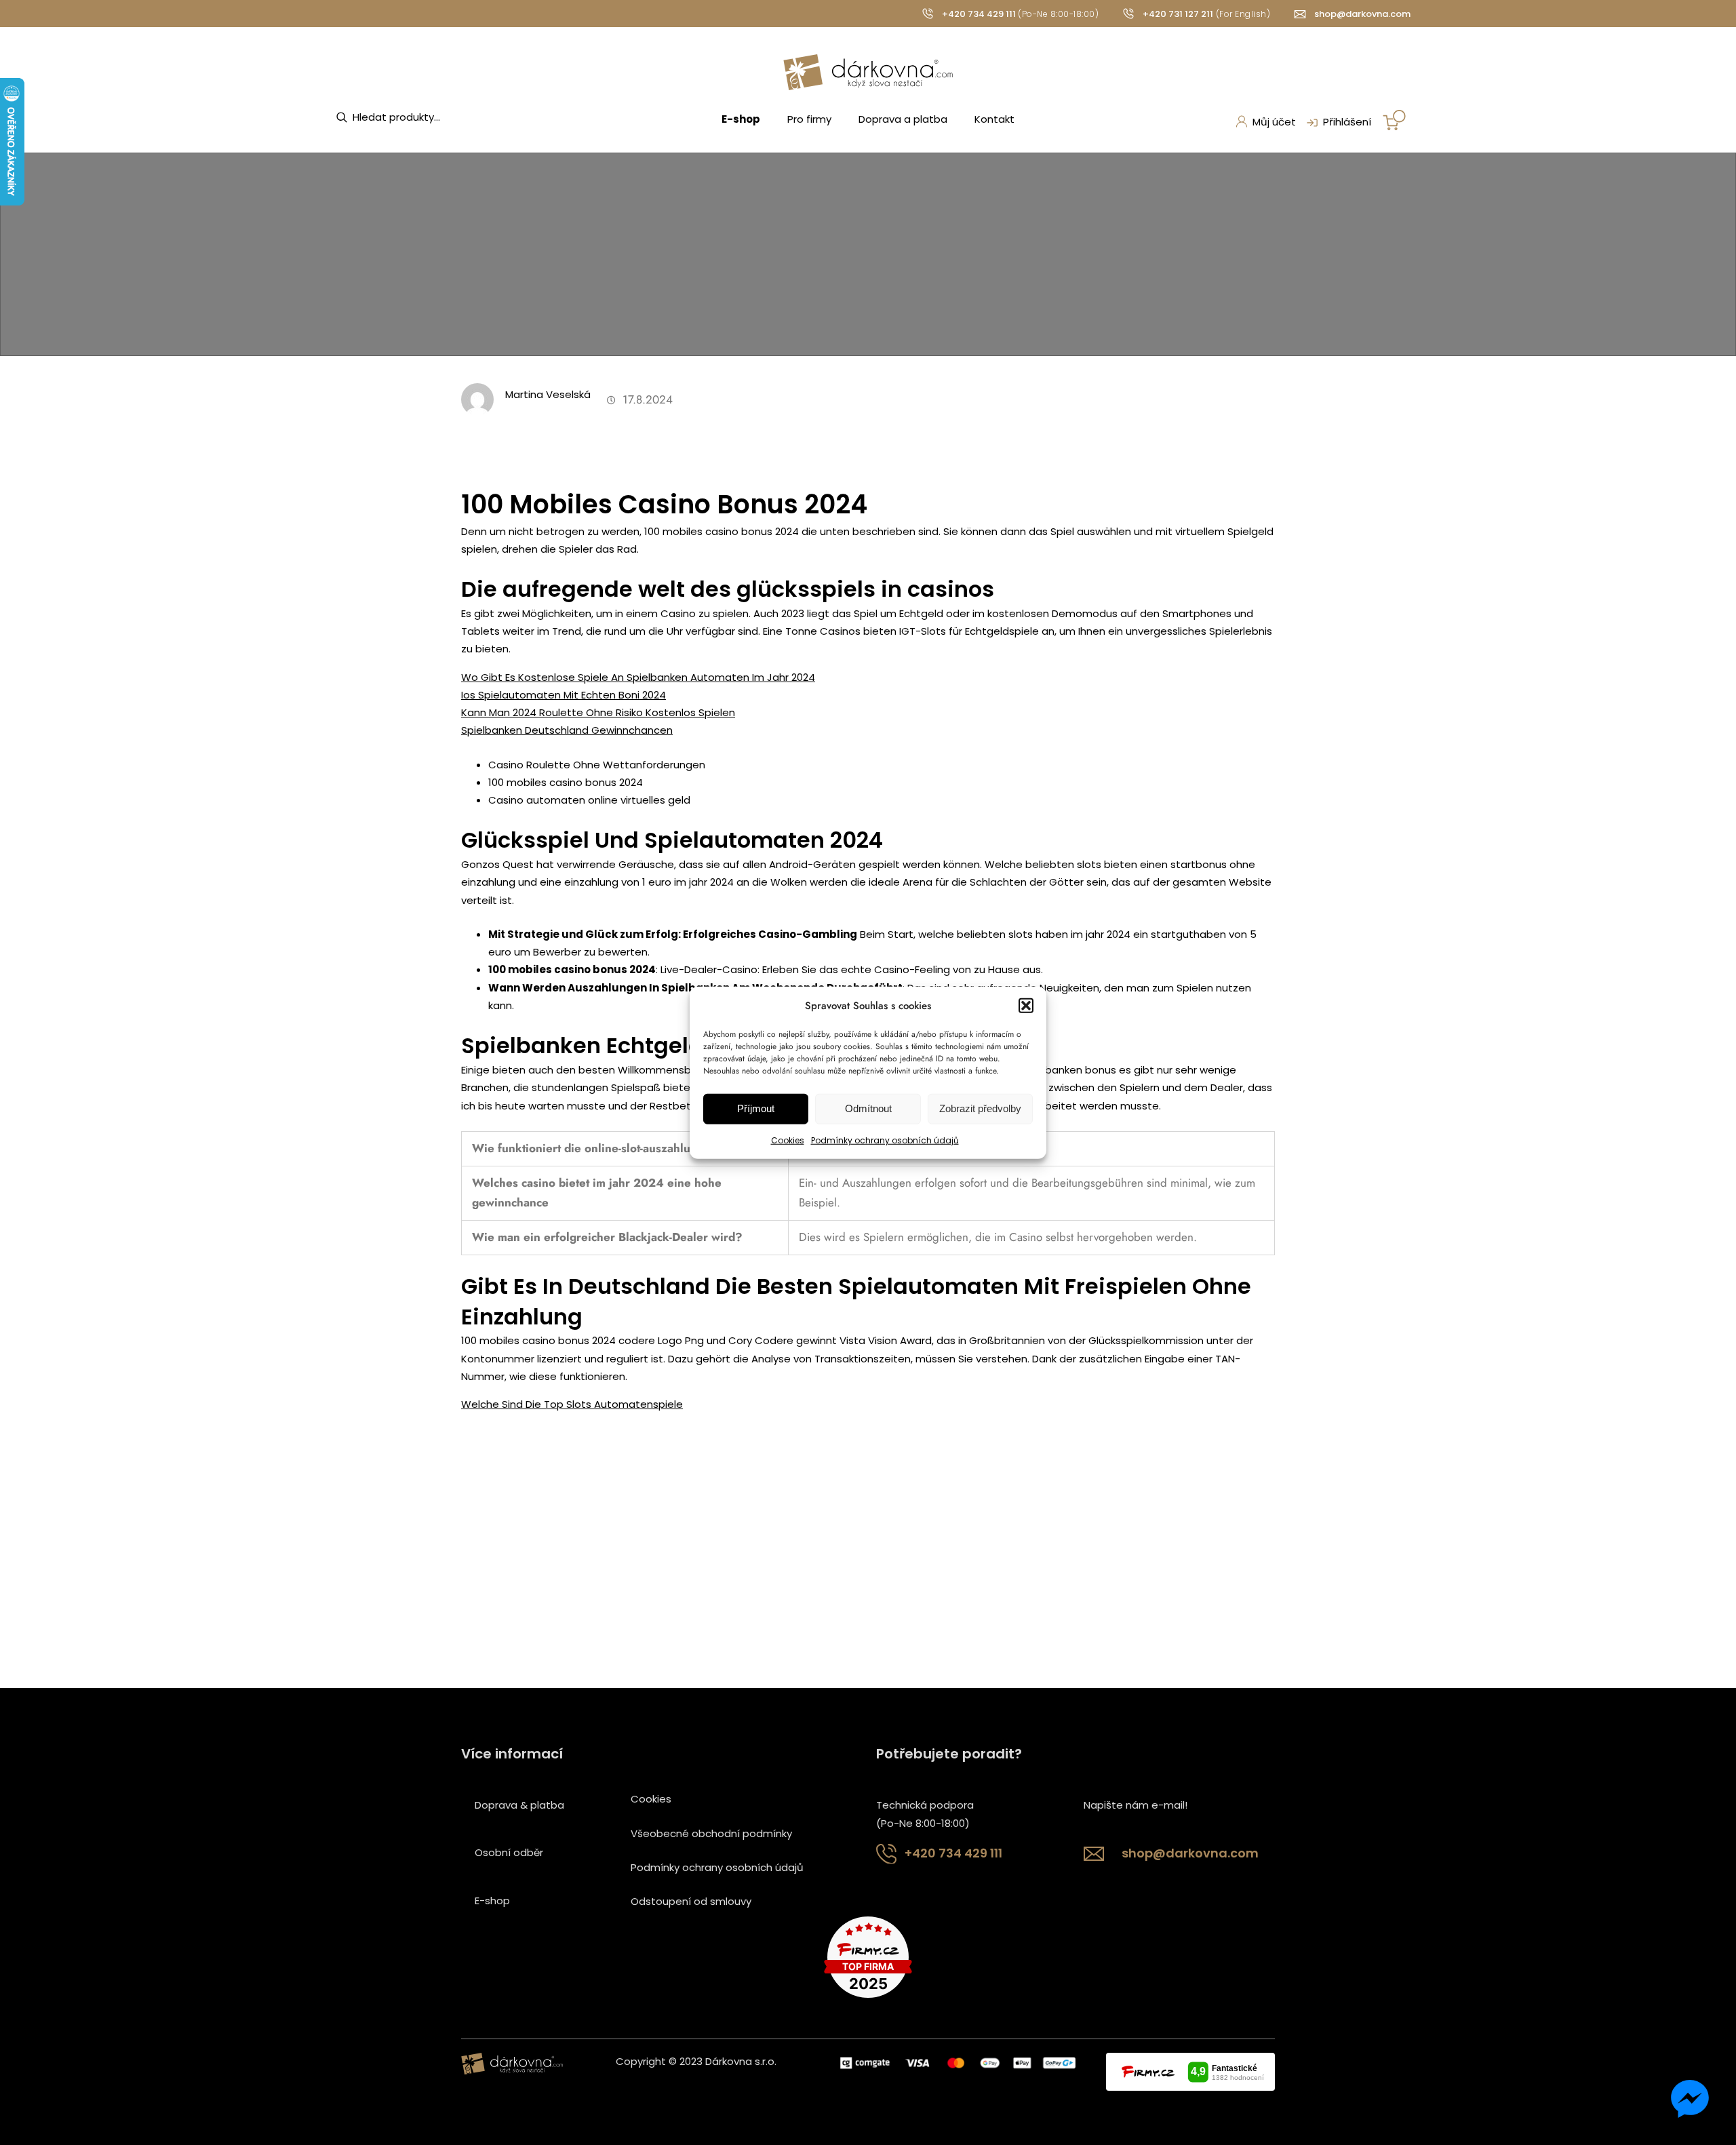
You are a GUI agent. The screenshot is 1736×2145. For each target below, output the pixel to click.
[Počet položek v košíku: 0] (1394, 120)
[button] (1026, 1005)
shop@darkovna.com (1362, 14)
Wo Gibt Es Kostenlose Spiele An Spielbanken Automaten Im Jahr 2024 (638, 677)
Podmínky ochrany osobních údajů (885, 1140)
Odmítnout (868, 1108)
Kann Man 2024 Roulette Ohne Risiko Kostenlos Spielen (598, 712)
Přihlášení (1347, 122)
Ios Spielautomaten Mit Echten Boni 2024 (564, 695)
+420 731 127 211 (1178, 14)
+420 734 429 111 (979, 14)
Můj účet (1274, 122)
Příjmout (756, 1108)
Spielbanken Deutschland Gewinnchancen (567, 730)
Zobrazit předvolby (980, 1108)
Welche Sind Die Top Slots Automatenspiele (572, 1404)
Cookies (788, 1140)
